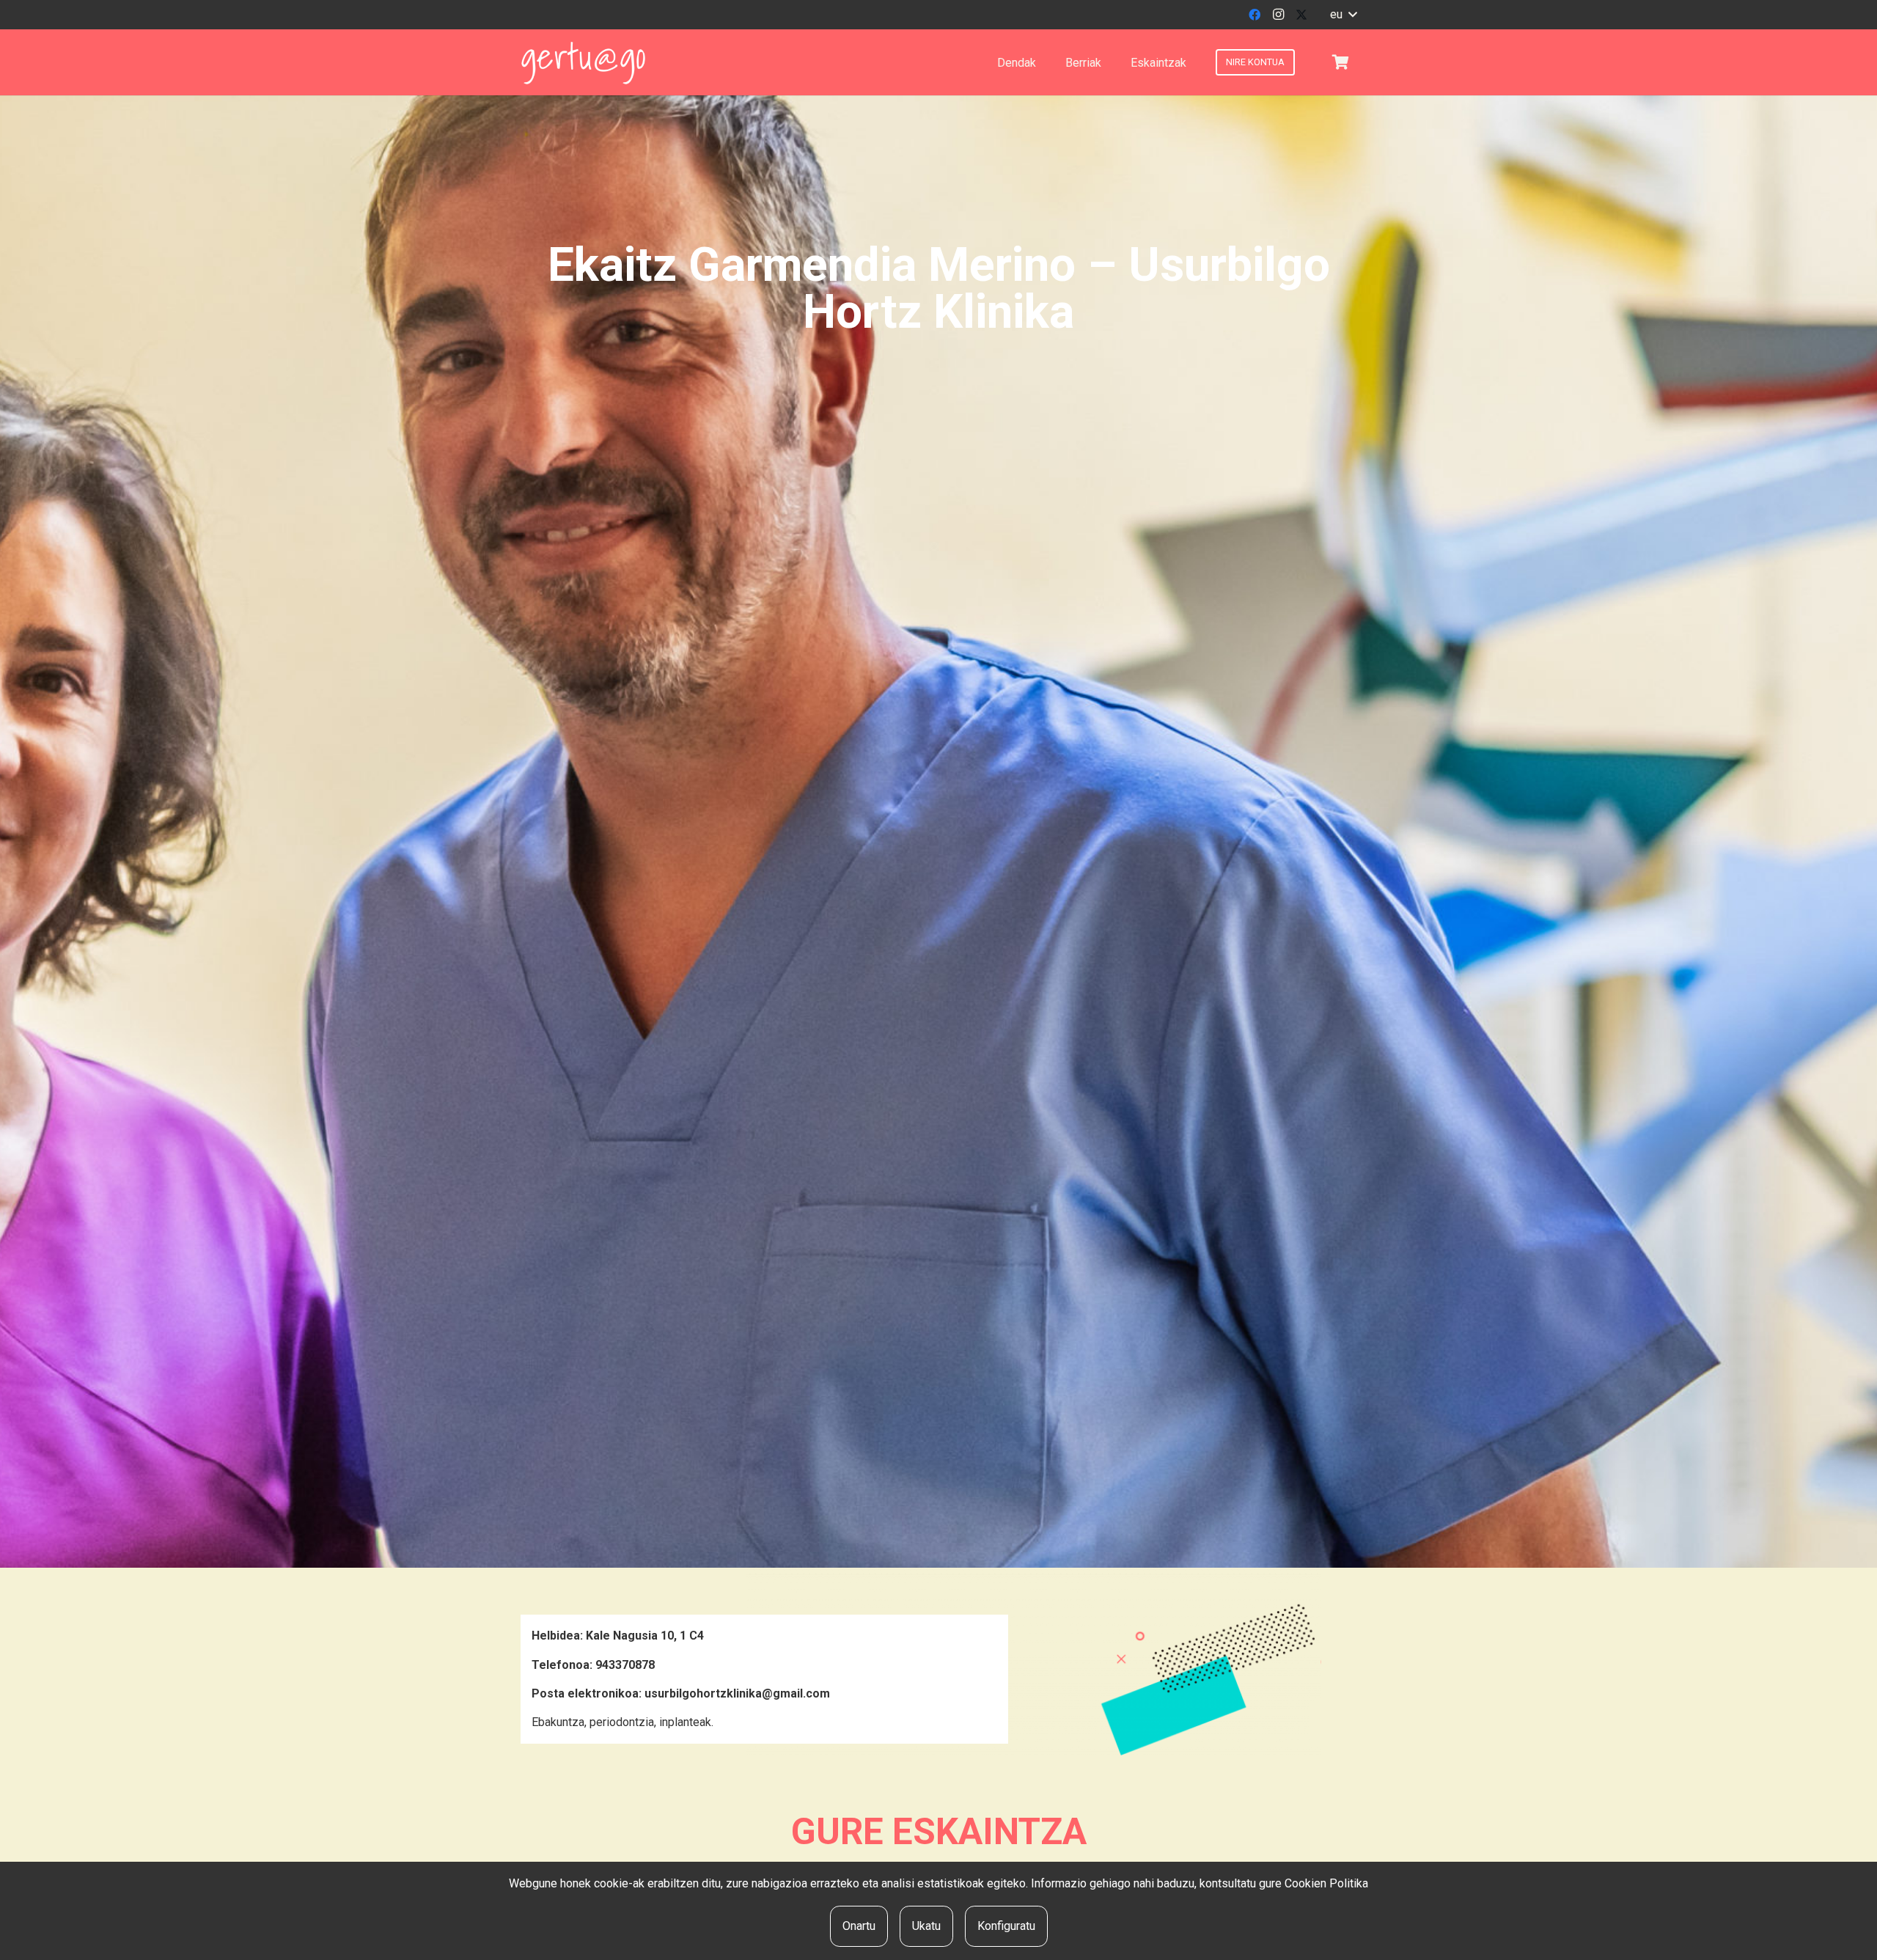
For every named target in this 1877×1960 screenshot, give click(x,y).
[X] (1301, 15)
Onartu (859, 1926)
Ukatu (926, 1926)
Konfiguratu (1006, 1926)
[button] (1343, 15)
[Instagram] (1278, 15)
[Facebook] (1255, 15)
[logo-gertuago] (583, 63)
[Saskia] (1340, 62)
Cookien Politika (1326, 1883)
